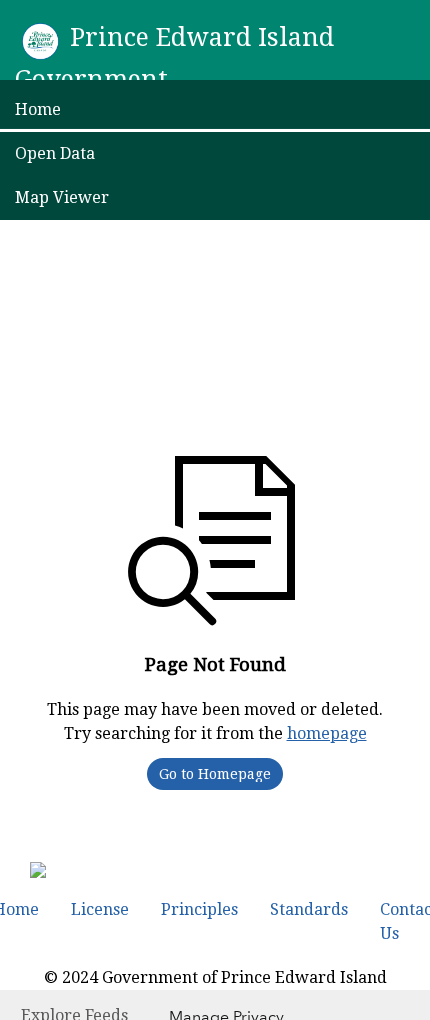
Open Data (55, 153)
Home (38, 109)
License (100, 909)
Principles (199, 909)
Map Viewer (62, 197)
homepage (327, 733)
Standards (309, 909)
